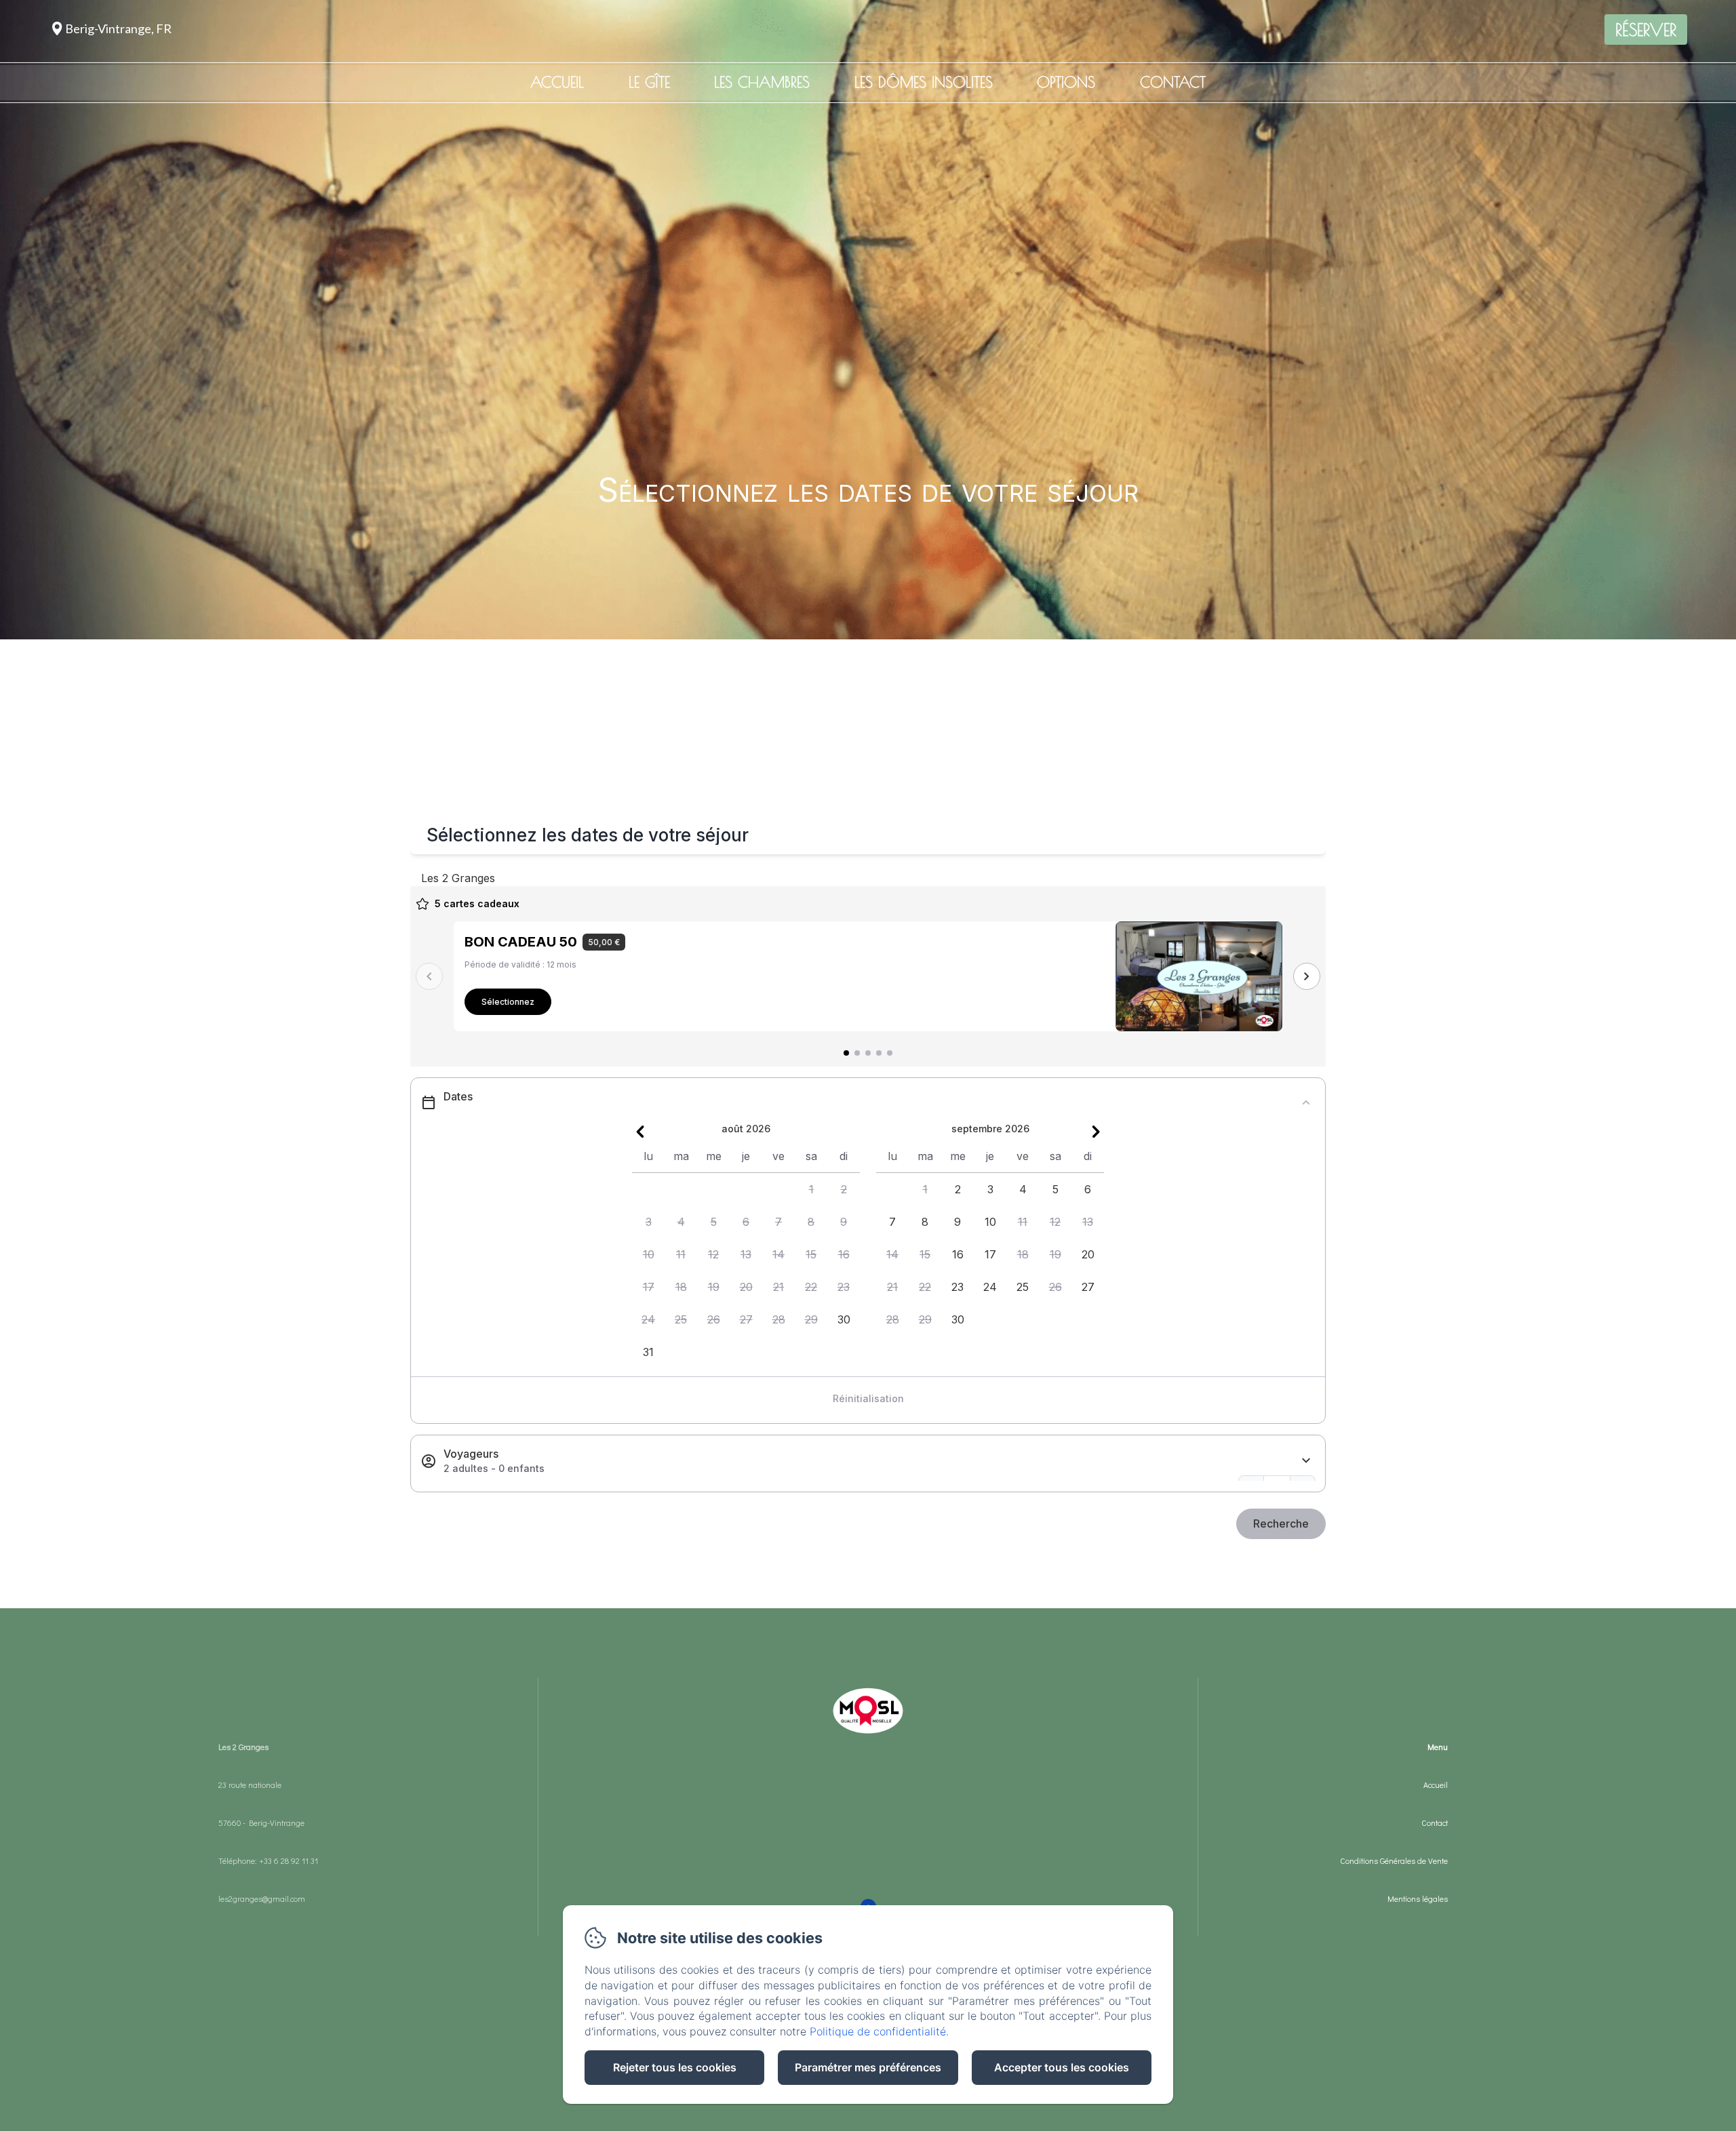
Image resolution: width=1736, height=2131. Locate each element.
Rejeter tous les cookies (675, 2067)
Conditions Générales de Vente (1394, 1860)
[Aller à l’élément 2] (857, 1053)
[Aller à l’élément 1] (846, 1053)
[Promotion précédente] (429, 976)
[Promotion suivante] (1307, 976)
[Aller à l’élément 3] (868, 1053)
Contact (1173, 82)
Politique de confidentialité (878, 2031)
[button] (811, 1189)
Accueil (557, 82)
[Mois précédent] (640, 1132)
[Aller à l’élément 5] (890, 1053)
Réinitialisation (868, 1398)
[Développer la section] (1306, 1461)
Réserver (1646, 29)
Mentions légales (1418, 1898)
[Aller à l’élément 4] (879, 1053)
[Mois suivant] (1096, 1132)
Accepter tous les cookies (1062, 2067)
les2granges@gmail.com (262, 1898)
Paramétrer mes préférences (868, 2067)
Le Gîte (649, 82)
